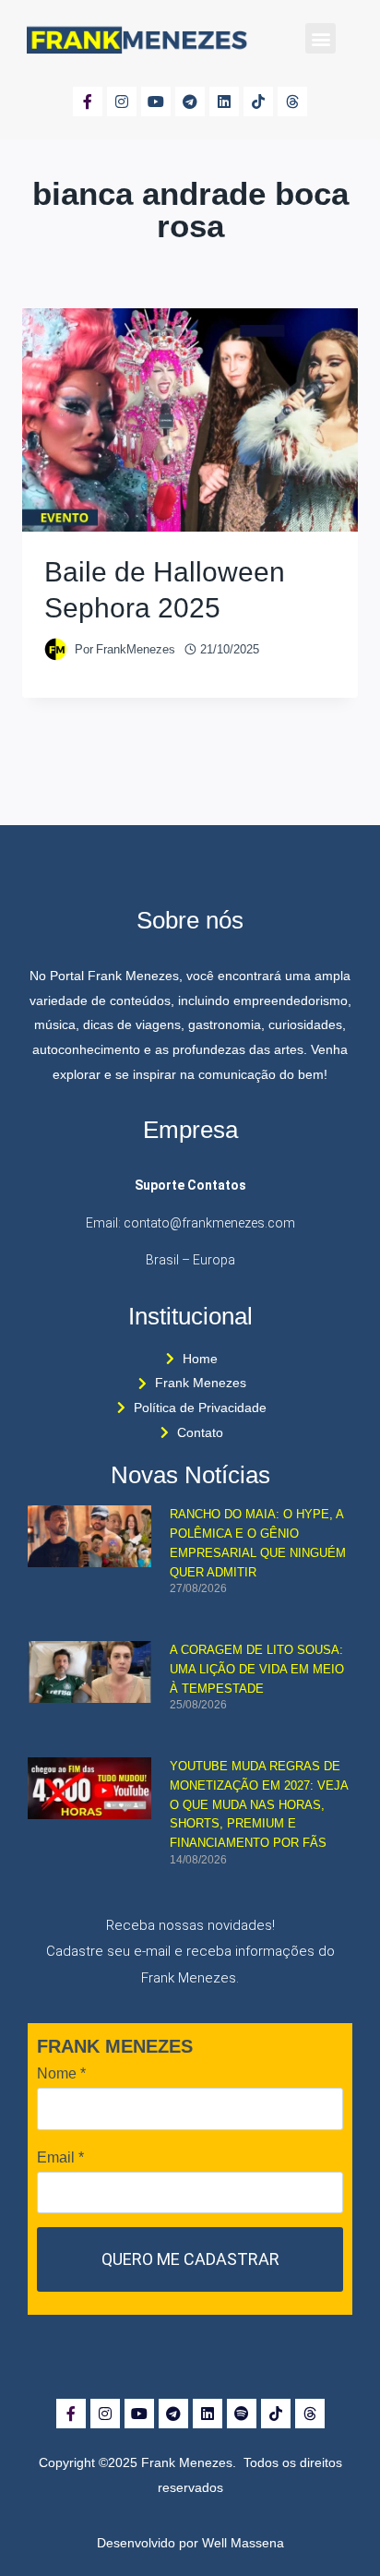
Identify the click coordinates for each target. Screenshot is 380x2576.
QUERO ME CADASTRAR (190, 2259)
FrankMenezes (136, 649)
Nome (61, 2073)
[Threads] (292, 102)
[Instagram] (122, 102)
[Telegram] (190, 102)
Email (60, 2157)
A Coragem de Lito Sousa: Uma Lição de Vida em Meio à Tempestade (257, 1669)
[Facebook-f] (88, 102)
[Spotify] (242, 2414)
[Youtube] (156, 102)
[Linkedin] (224, 102)
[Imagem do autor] (56, 649)
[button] (321, 38)
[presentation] (190, 420)
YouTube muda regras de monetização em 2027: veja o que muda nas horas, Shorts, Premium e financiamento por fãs (259, 1804)
